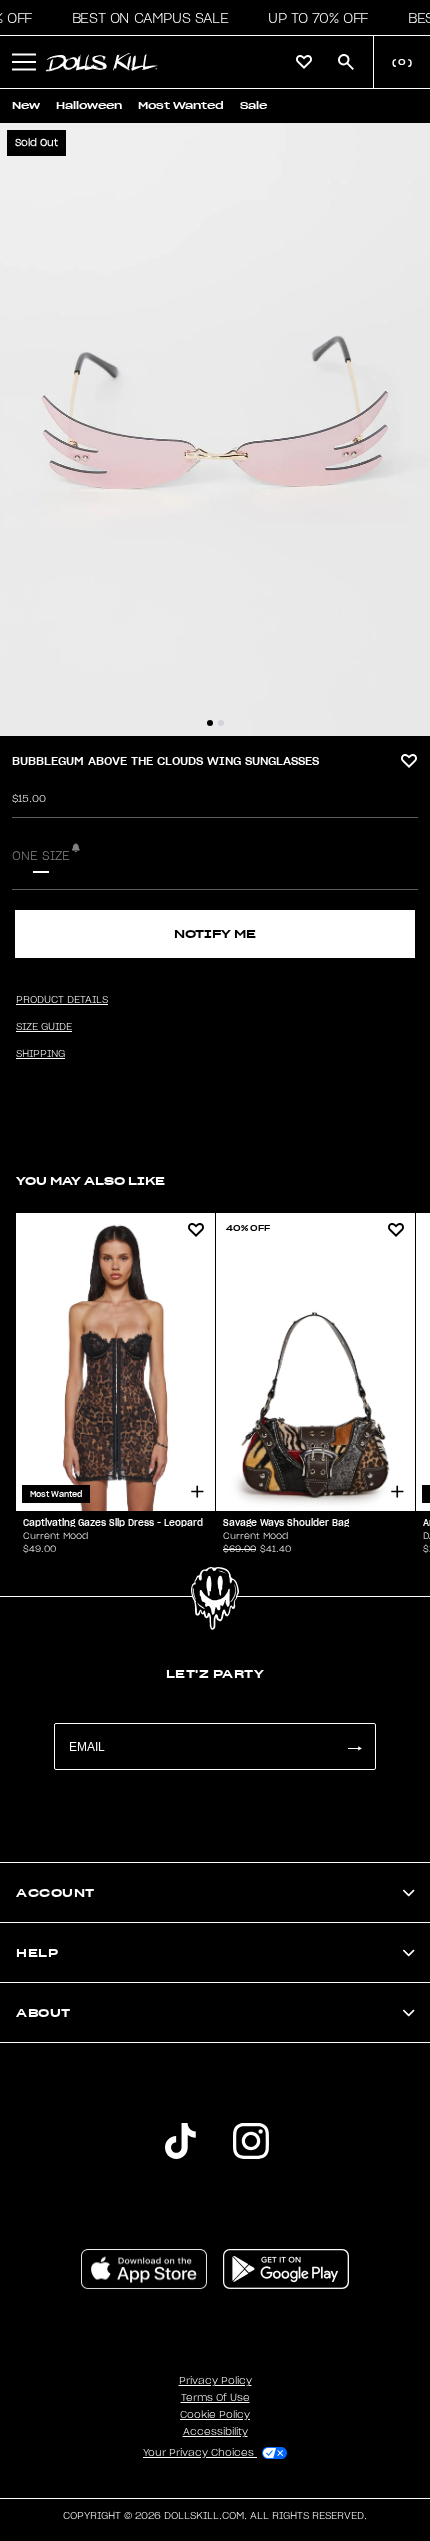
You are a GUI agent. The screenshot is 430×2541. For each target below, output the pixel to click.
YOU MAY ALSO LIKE (90, 1180)
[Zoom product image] (215, 429)
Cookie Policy (215, 2415)
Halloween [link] (89, 105)
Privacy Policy (215, 2381)
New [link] (26, 105)
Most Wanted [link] (181, 105)
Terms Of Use (215, 2398)
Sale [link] (253, 105)
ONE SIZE (41, 856)
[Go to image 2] (221, 723)
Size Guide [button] (44, 1027)
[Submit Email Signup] (354, 1746)
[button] (144, 18)
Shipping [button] (40, 1054)
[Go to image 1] (210, 723)
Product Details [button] (62, 1000)
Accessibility (215, 2432)
